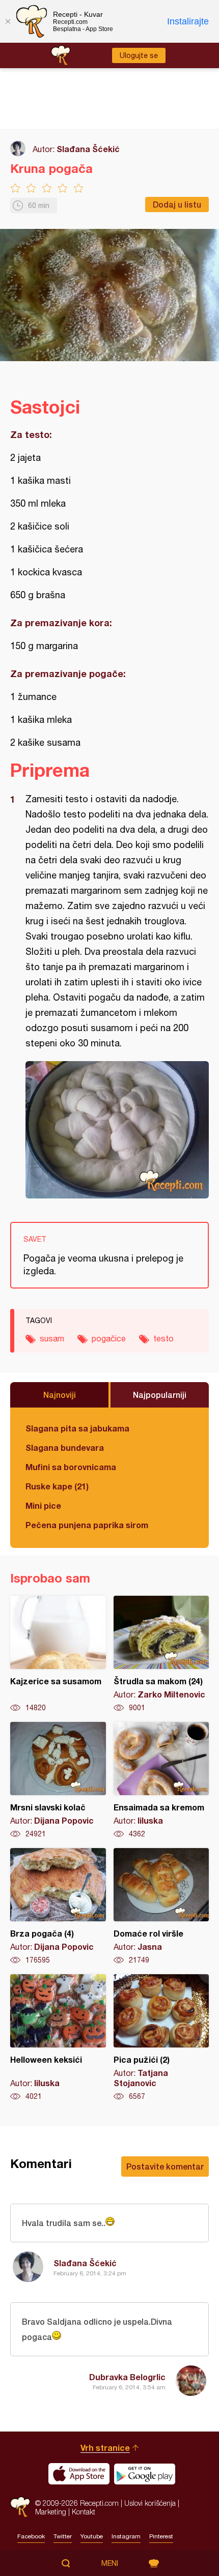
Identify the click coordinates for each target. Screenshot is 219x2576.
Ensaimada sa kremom (161, 1780)
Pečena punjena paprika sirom (87, 1525)
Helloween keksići (58, 2038)
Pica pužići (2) (161, 2038)
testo (163, 1338)
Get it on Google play (145, 2474)
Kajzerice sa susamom (58, 1654)
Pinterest (161, 2536)
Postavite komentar (165, 2166)
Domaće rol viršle (161, 1907)
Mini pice (43, 1505)
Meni (110, 2563)
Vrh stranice (105, 2448)
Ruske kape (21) (57, 1486)
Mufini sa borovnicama (71, 1467)
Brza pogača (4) (58, 1907)
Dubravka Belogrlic (127, 2377)
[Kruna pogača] (117, 1130)
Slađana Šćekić (88, 149)
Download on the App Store (79, 2474)
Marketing (51, 2512)
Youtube (92, 2536)
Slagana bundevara (65, 1447)
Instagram (126, 2536)
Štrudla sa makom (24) (161, 1654)
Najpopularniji (160, 1395)
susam (52, 1338)
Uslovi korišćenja (150, 2503)
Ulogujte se (139, 55)
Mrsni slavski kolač (58, 1780)
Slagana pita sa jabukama (77, 1428)
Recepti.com (20, 2507)
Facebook (31, 2536)
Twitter (63, 2536)
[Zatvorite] (8, 21)
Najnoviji (60, 1395)
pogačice (109, 1338)
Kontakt (84, 2512)
